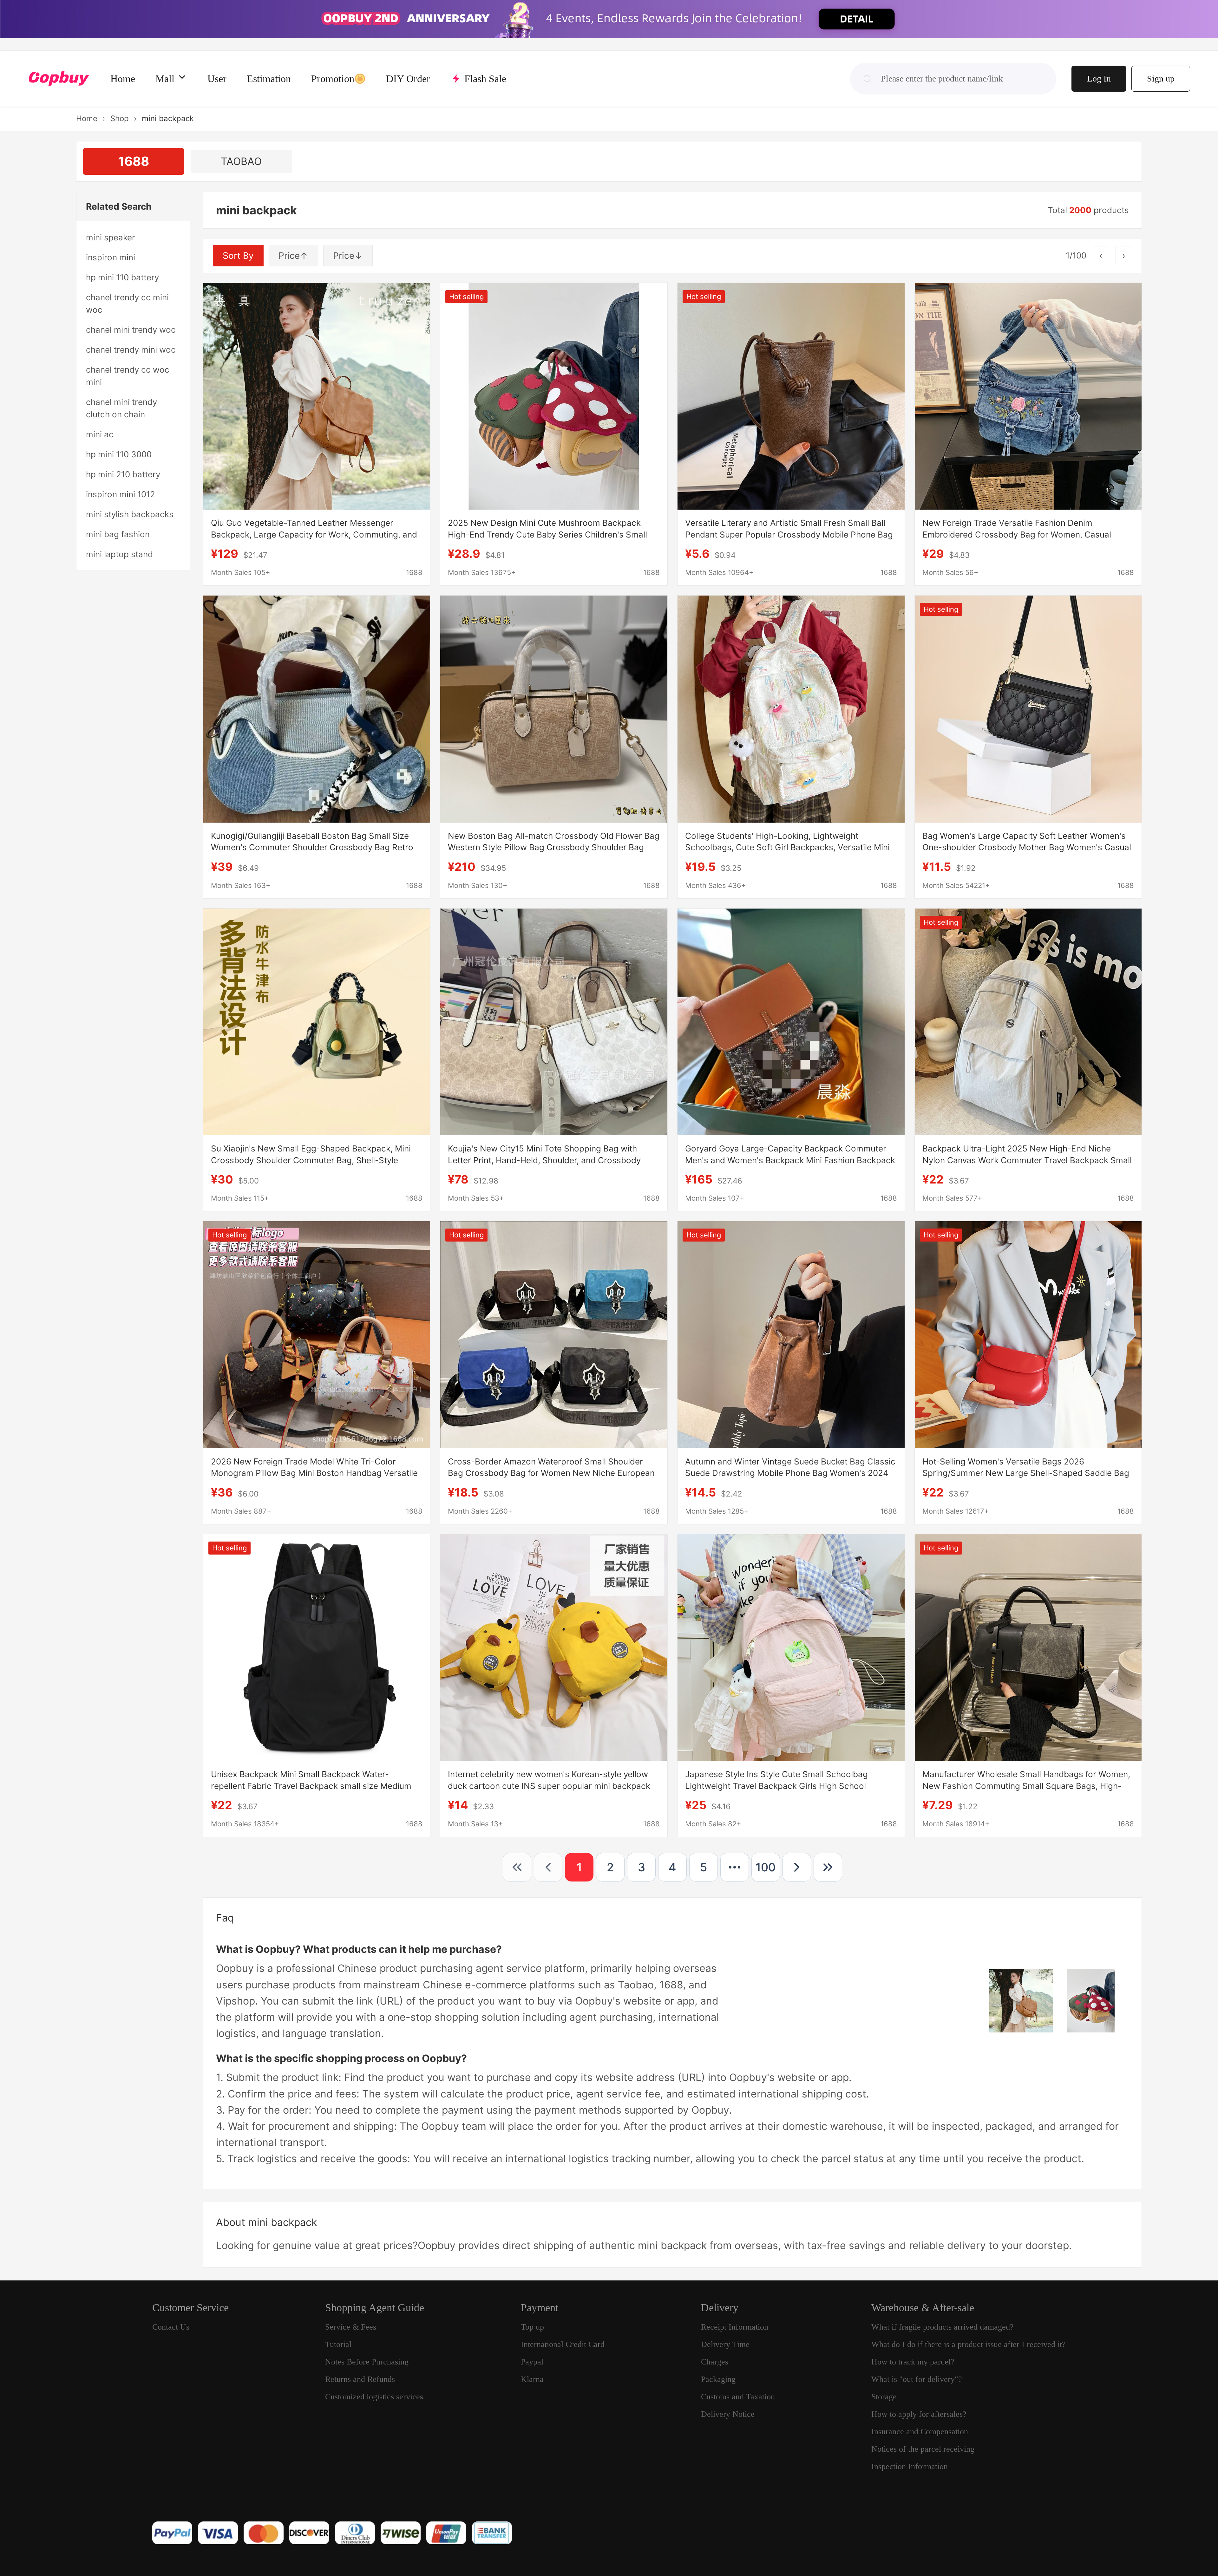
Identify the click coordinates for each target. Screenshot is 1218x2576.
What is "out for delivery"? (917, 2379)
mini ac (100, 434)
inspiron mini (111, 257)
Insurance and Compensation (920, 2432)
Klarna (532, 2379)
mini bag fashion (118, 534)
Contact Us (171, 2327)
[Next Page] (797, 1867)
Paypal (532, 2362)
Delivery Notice (728, 2414)
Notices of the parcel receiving (923, 2449)
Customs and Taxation (738, 2397)
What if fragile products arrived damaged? (943, 2327)
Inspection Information (910, 2466)
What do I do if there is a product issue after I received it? (969, 2344)
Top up (532, 2327)
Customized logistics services (374, 2397)
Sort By (238, 256)
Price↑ (293, 256)
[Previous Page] (548, 1867)
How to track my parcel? (913, 2362)
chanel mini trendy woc (131, 330)
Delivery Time (725, 2344)
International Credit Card (563, 2344)
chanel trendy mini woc (131, 350)
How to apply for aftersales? (919, 2414)
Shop (120, 118)
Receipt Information (735, 2327)
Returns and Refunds (360, 2379)
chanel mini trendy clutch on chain (121, 408)
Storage (884, 2397)
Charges (715, 2362)
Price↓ (348, 256)
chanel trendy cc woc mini (128, 376)
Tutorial (338, 2344)
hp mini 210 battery (123, 474)
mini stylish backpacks (130, 514)
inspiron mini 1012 (121, 494)
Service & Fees (351, 2327)
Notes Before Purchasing (367, 2362)
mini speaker (111, 237)
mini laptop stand (119, 554)
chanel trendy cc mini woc (127, 303)
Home (87, 118)
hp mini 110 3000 (119, 454)
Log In (1099, 78)
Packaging (718, 2379)
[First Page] (517, 1867)
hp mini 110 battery (122, 277)
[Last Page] (828, 1867)
